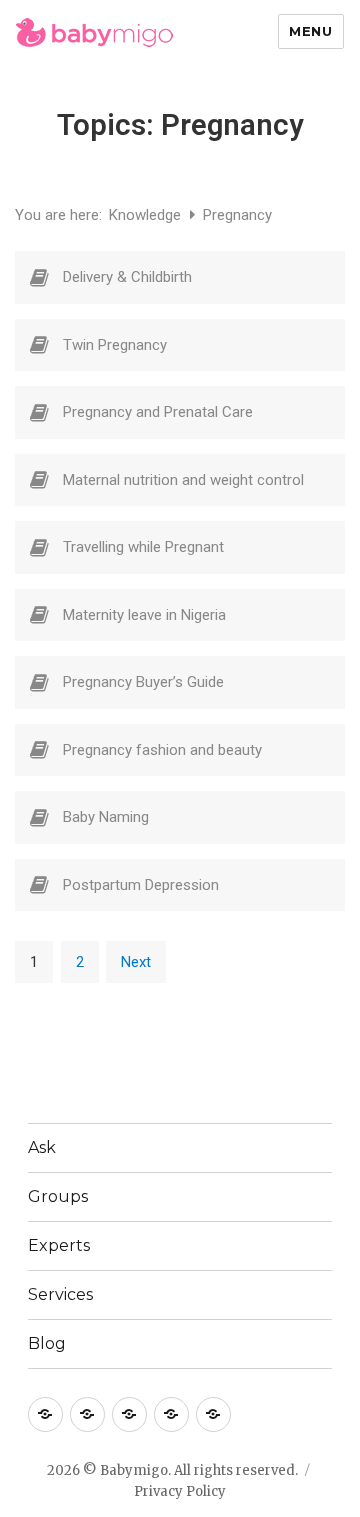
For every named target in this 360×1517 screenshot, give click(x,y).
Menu (310, 31)
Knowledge (147, 215)
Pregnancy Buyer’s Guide (143, 682)
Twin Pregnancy (115, 345)
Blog (47, 1343)
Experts (59, 1245)
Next (136, 962)
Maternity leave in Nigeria (144, 615)
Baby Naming (106, 817)
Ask (42, 1147)
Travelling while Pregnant (143, 547)
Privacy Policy (180, 1491)
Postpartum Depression (141, 885)
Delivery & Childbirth (127, 277)
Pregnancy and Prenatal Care (158, 412)
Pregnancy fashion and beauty (162, 750)
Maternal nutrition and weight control (183, 480)
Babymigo (134, 1470)
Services (60, 1294)
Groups (58, 1196)
